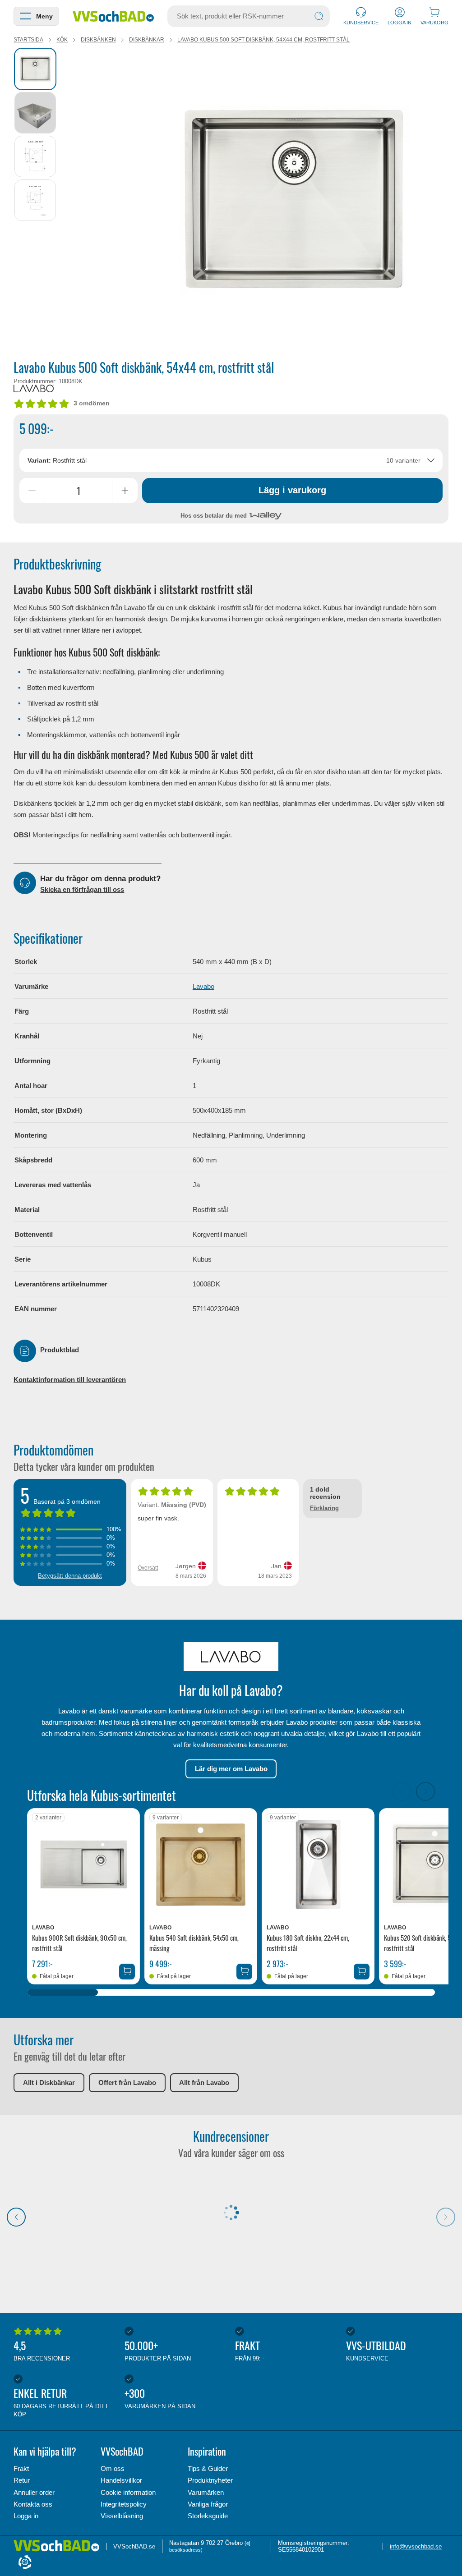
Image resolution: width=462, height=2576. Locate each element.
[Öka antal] (125, 491)
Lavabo (203, 986)
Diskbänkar (147, 40)
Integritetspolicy (124, 2504)
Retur (22, 2480)
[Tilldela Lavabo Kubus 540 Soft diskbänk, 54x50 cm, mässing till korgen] (244, 1972)
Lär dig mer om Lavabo (231, 1769)
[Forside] (60, 2546)
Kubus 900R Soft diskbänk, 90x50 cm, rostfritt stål (79, 1943)
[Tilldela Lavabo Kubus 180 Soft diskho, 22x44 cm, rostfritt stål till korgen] (362, 1972)
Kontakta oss (33, 2504)
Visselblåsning (122, 2516)
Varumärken (206, 2492)
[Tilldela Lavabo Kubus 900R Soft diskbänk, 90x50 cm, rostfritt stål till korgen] (127, 1972)
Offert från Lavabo (127, 2082)
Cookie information (128, 2492)
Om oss (113, 2468)
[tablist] (36, 200)
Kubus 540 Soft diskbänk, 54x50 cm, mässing (194, 1943)
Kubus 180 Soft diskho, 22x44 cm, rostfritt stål (308, 1943)
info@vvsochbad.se (416, 2546)
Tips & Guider (208, 2468)
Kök (62, 40)
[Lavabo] (34, 388)
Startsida (28, 40)
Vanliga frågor (208, 2504)
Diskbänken (98, 40)
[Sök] (319, 16)
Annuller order (34, 2492)
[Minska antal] (32, 491)
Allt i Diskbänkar (49, 2082)
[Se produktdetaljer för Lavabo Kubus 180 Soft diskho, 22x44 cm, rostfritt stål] (318, 1864)
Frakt (21, 2468)
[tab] (35, 69)
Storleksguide (208, 2516)
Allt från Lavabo (204, 2082)
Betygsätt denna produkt (70, 1576)
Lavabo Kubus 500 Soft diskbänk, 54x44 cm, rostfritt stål (263, 40)
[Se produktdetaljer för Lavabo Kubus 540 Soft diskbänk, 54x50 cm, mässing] (201, 1864)
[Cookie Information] (25, 2563)
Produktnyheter (210, 2480)
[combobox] (231, 460)
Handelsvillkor (121, 2480)
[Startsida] (113, 16)
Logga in (26, 2516)
